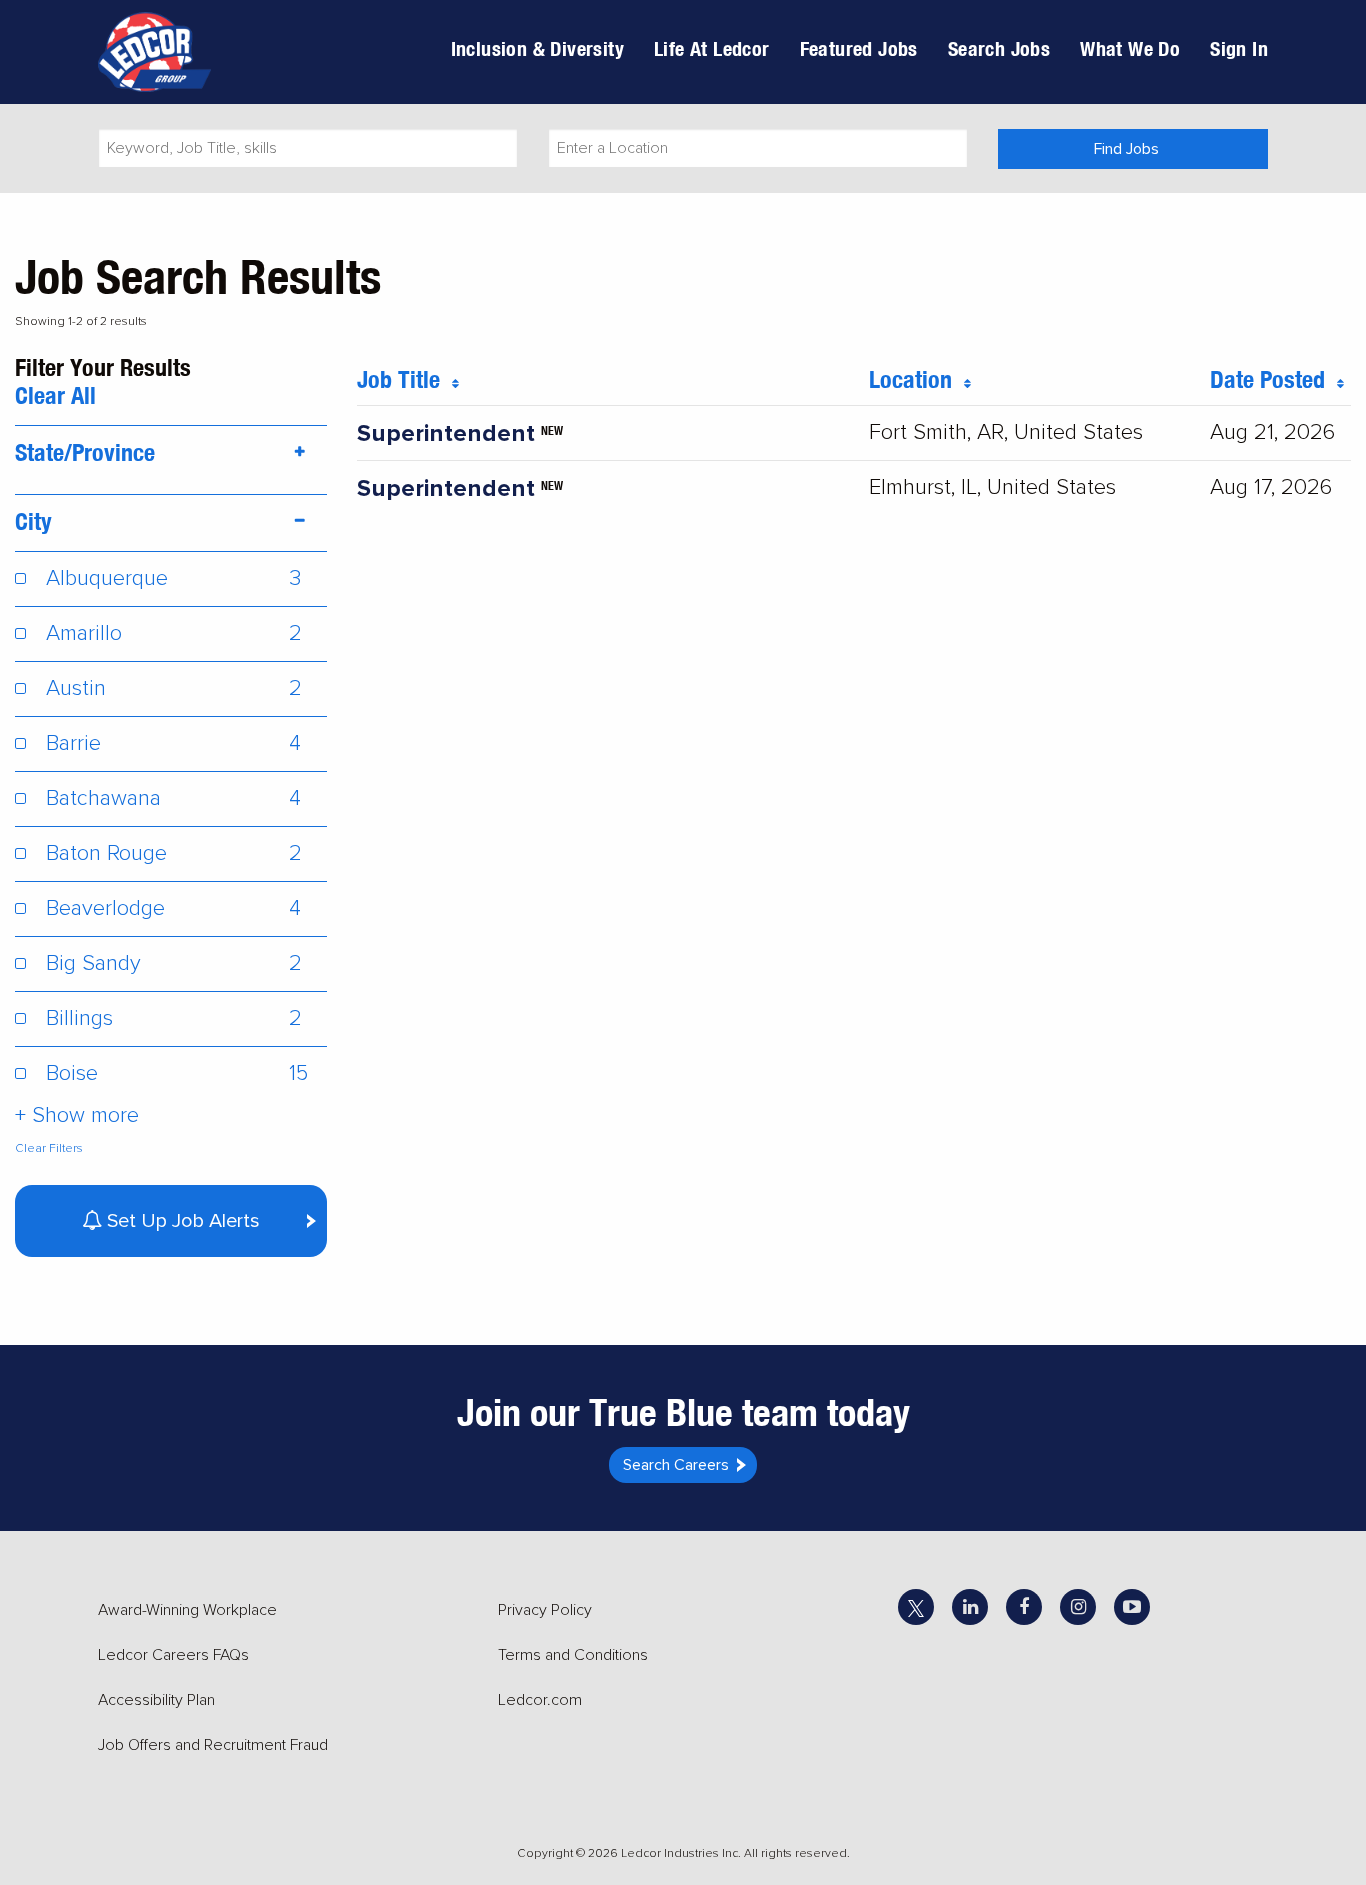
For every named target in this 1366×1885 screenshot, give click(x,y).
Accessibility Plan (156, 1700)
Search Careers (676, 1465)
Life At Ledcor (712, 48)
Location (916, 379)
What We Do (1130, 48)
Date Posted (1273, 379)
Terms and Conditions (573, 1655)
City (33, 521)
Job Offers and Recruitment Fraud (213, 1745)
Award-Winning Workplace (187, 1610)
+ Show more (77, 1115)
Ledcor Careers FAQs (173, 1655)
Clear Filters (49, 1148)
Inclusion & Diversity (537, 48)
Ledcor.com (540, 1700)
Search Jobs (999, 48)
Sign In (1239, 48)
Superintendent (446, 433)
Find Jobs (1126, 149)
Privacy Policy (545, 1610)
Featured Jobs (859, 48)
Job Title (404, 379)
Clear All (55, 395)
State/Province (85, 452)
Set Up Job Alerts (181, 1221)
